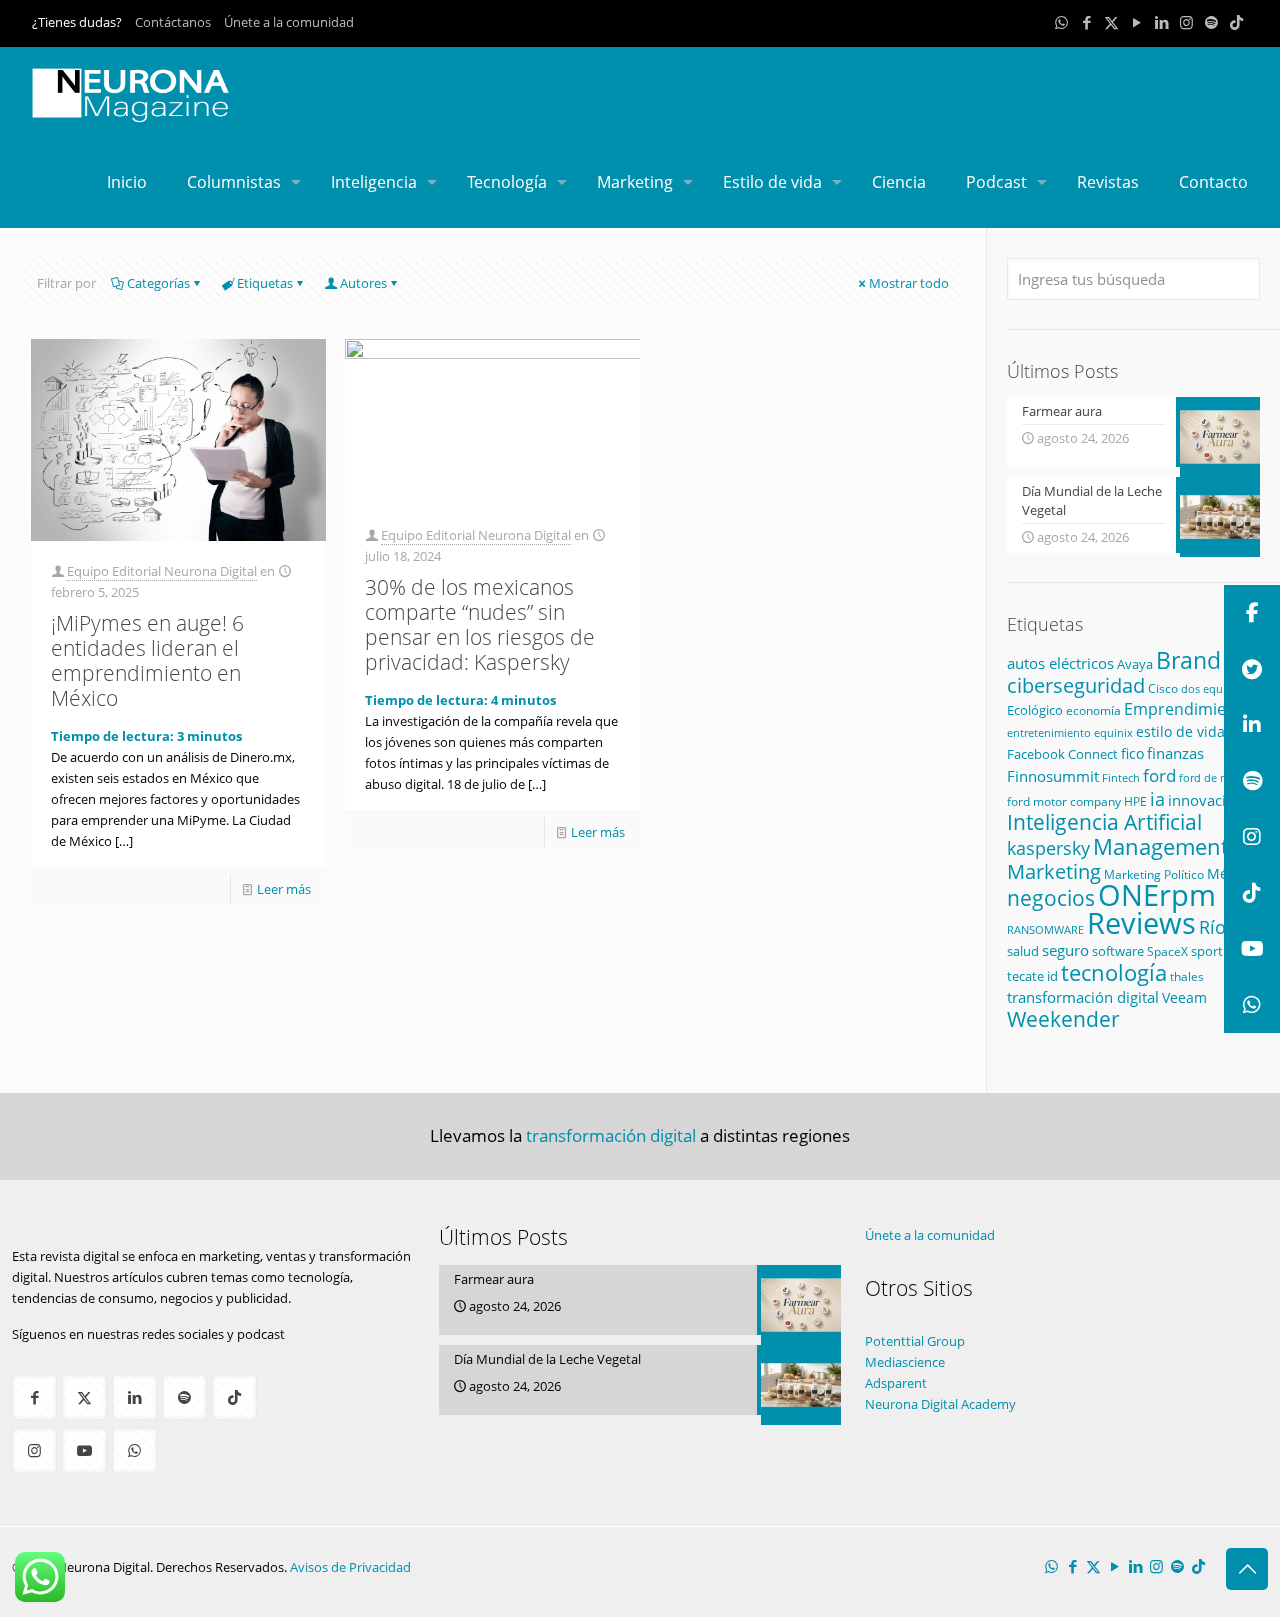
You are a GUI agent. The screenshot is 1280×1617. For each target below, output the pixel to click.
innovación (1206, 800)
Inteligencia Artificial (1104, 822)
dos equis (1206, 688)
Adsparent (896, 1383)
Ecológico (1035, 710)
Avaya (1135, 664)
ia (1157, 799)
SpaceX (1167, 951)
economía (1093, 710)
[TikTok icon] (1236, 22)
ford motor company (1064, 801)
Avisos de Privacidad (350, 1567)
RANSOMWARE (1045, 929)
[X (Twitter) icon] (1111, 22)
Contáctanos (173, 22)
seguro (1065, 950)
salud (1023, 951)
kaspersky (1048, 848)
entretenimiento (1049, 732)
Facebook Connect (1062, 754)
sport (1207, 951)
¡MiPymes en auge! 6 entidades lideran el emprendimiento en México (147, 660)
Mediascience (905, 1362)
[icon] (1211, 22)
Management (1161, 846)
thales (1187, 976)
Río (1212, 926)
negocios (1051, 898)
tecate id (1032, 976)
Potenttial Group (915, 1341)
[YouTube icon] (1136, 22)
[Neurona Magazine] (131, 92)
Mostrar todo (909, 283)
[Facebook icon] (1086, 22)
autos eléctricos (1060, 663)
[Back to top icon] (1247, 1569)
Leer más (284, 889)
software (1118, 951)
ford (1159, 775)
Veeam (1184, 997)
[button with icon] (34, 1397)
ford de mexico (1218, 777)
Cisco (1163, 688)
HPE (1135, 801)
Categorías (158, 283)
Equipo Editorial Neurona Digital (162, 571)
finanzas (1175, 753)
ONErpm (1157, 895)
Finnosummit (1053, 776)
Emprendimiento (1188, 709)
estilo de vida (1180, 731)
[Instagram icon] (1186, 22)
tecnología (1114, 972)
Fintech (1121, 778)
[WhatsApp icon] (1061, 22)
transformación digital (1083, 997)
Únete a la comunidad (289, 22)
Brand (1188, 660)
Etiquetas (265, 283)
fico (1132, 753)
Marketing (1054, 871)
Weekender (1063, 1019)
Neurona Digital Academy (940, 1404)
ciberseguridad (1076, 685)
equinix (1113, 732)
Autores (363, 283)
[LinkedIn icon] (1161, 22)
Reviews (1141, 922)
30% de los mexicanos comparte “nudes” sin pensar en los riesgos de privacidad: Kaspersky (480, 624)
